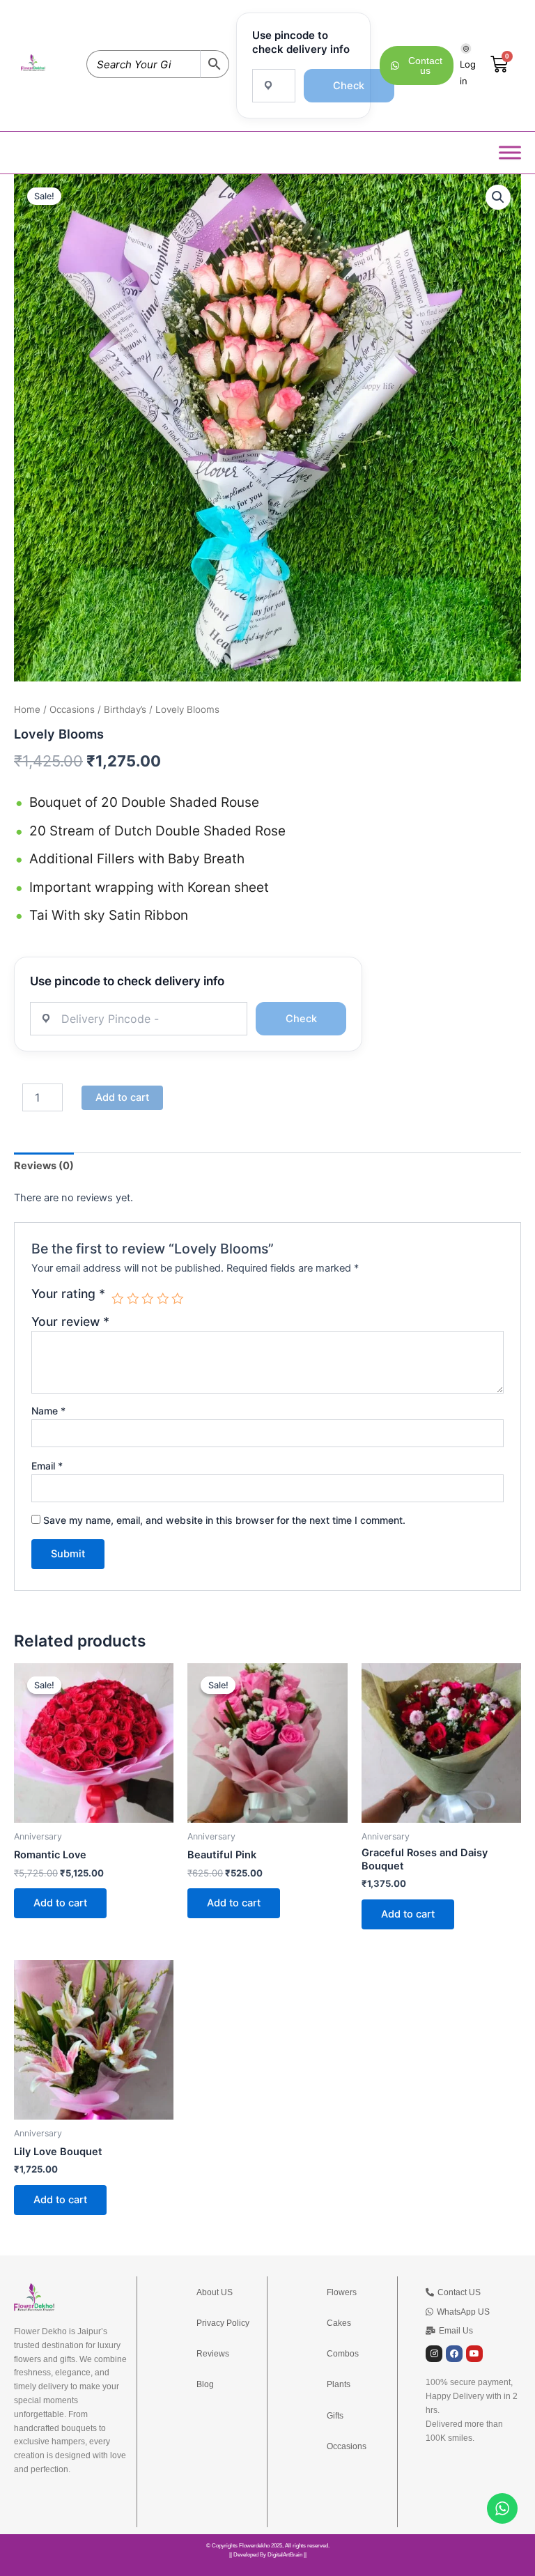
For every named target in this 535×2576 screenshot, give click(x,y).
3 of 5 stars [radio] (148, 1299)
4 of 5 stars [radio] (163, 1299)
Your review (70, 1321)
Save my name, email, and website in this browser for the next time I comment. (224, 1520)
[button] (498, 197)
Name (48, 1411)
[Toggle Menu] (510, 152)
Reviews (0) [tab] (44, 1166)
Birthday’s (125, 709)
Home (27, 709)
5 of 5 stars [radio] (178, 1299)
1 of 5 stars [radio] (118, 1299)
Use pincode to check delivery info (301, 42)
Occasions (72, 709)
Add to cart (122, 1097)
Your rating (68, 1294)
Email (47, 1466)
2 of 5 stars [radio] (133, 1299)
